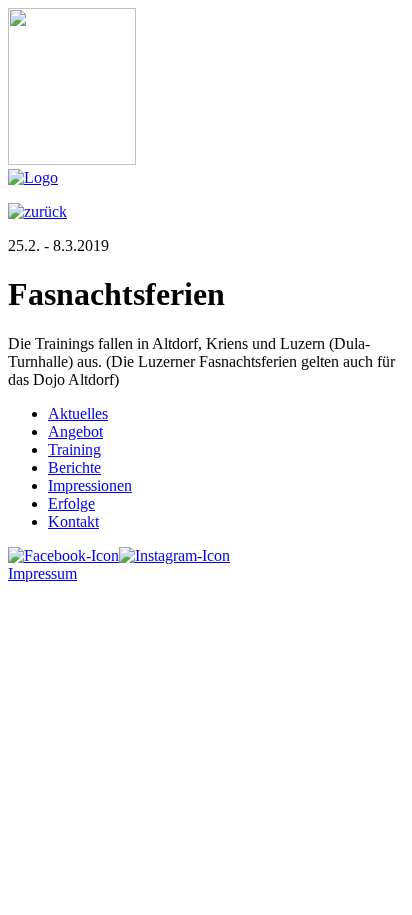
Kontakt (73, 521)
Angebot (75, 431)
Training (74, 449)
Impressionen (90, 485)
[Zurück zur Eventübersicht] (37, 211)
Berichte (74, 467)
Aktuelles (78, 413)
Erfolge (71, 503)
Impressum (42, 573)
